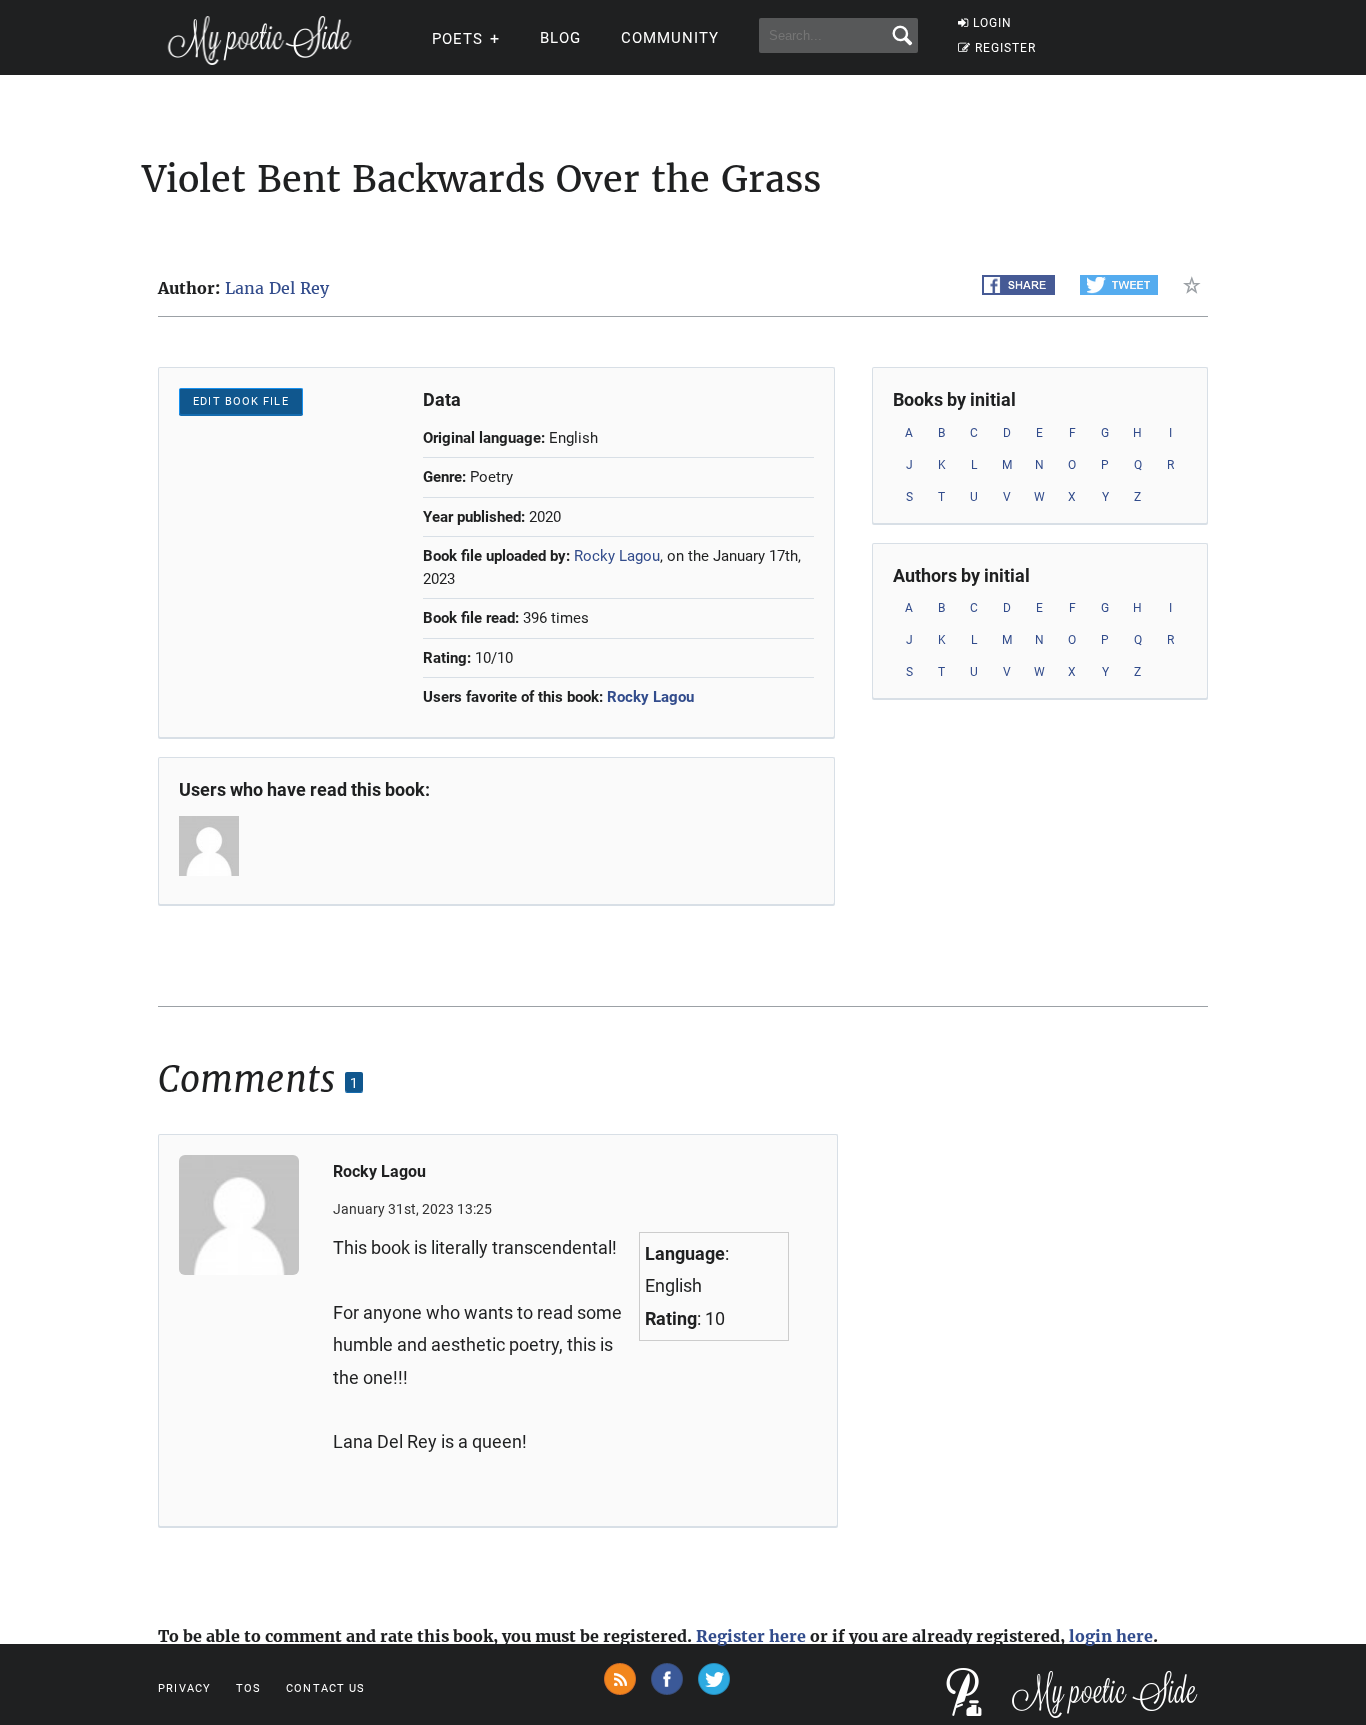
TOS (248, 1688)
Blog (560, 38)
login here (1111, 1636)
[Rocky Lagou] (211, 846)
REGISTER (1005, 48)
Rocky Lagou (617, 556)
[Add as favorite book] (1195, 285)
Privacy (184, 1688)
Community (670, 38)
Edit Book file (240, 401)
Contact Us (325, 1688)
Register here (751, 1636)
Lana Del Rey (277, 288)
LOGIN (992, 23)
